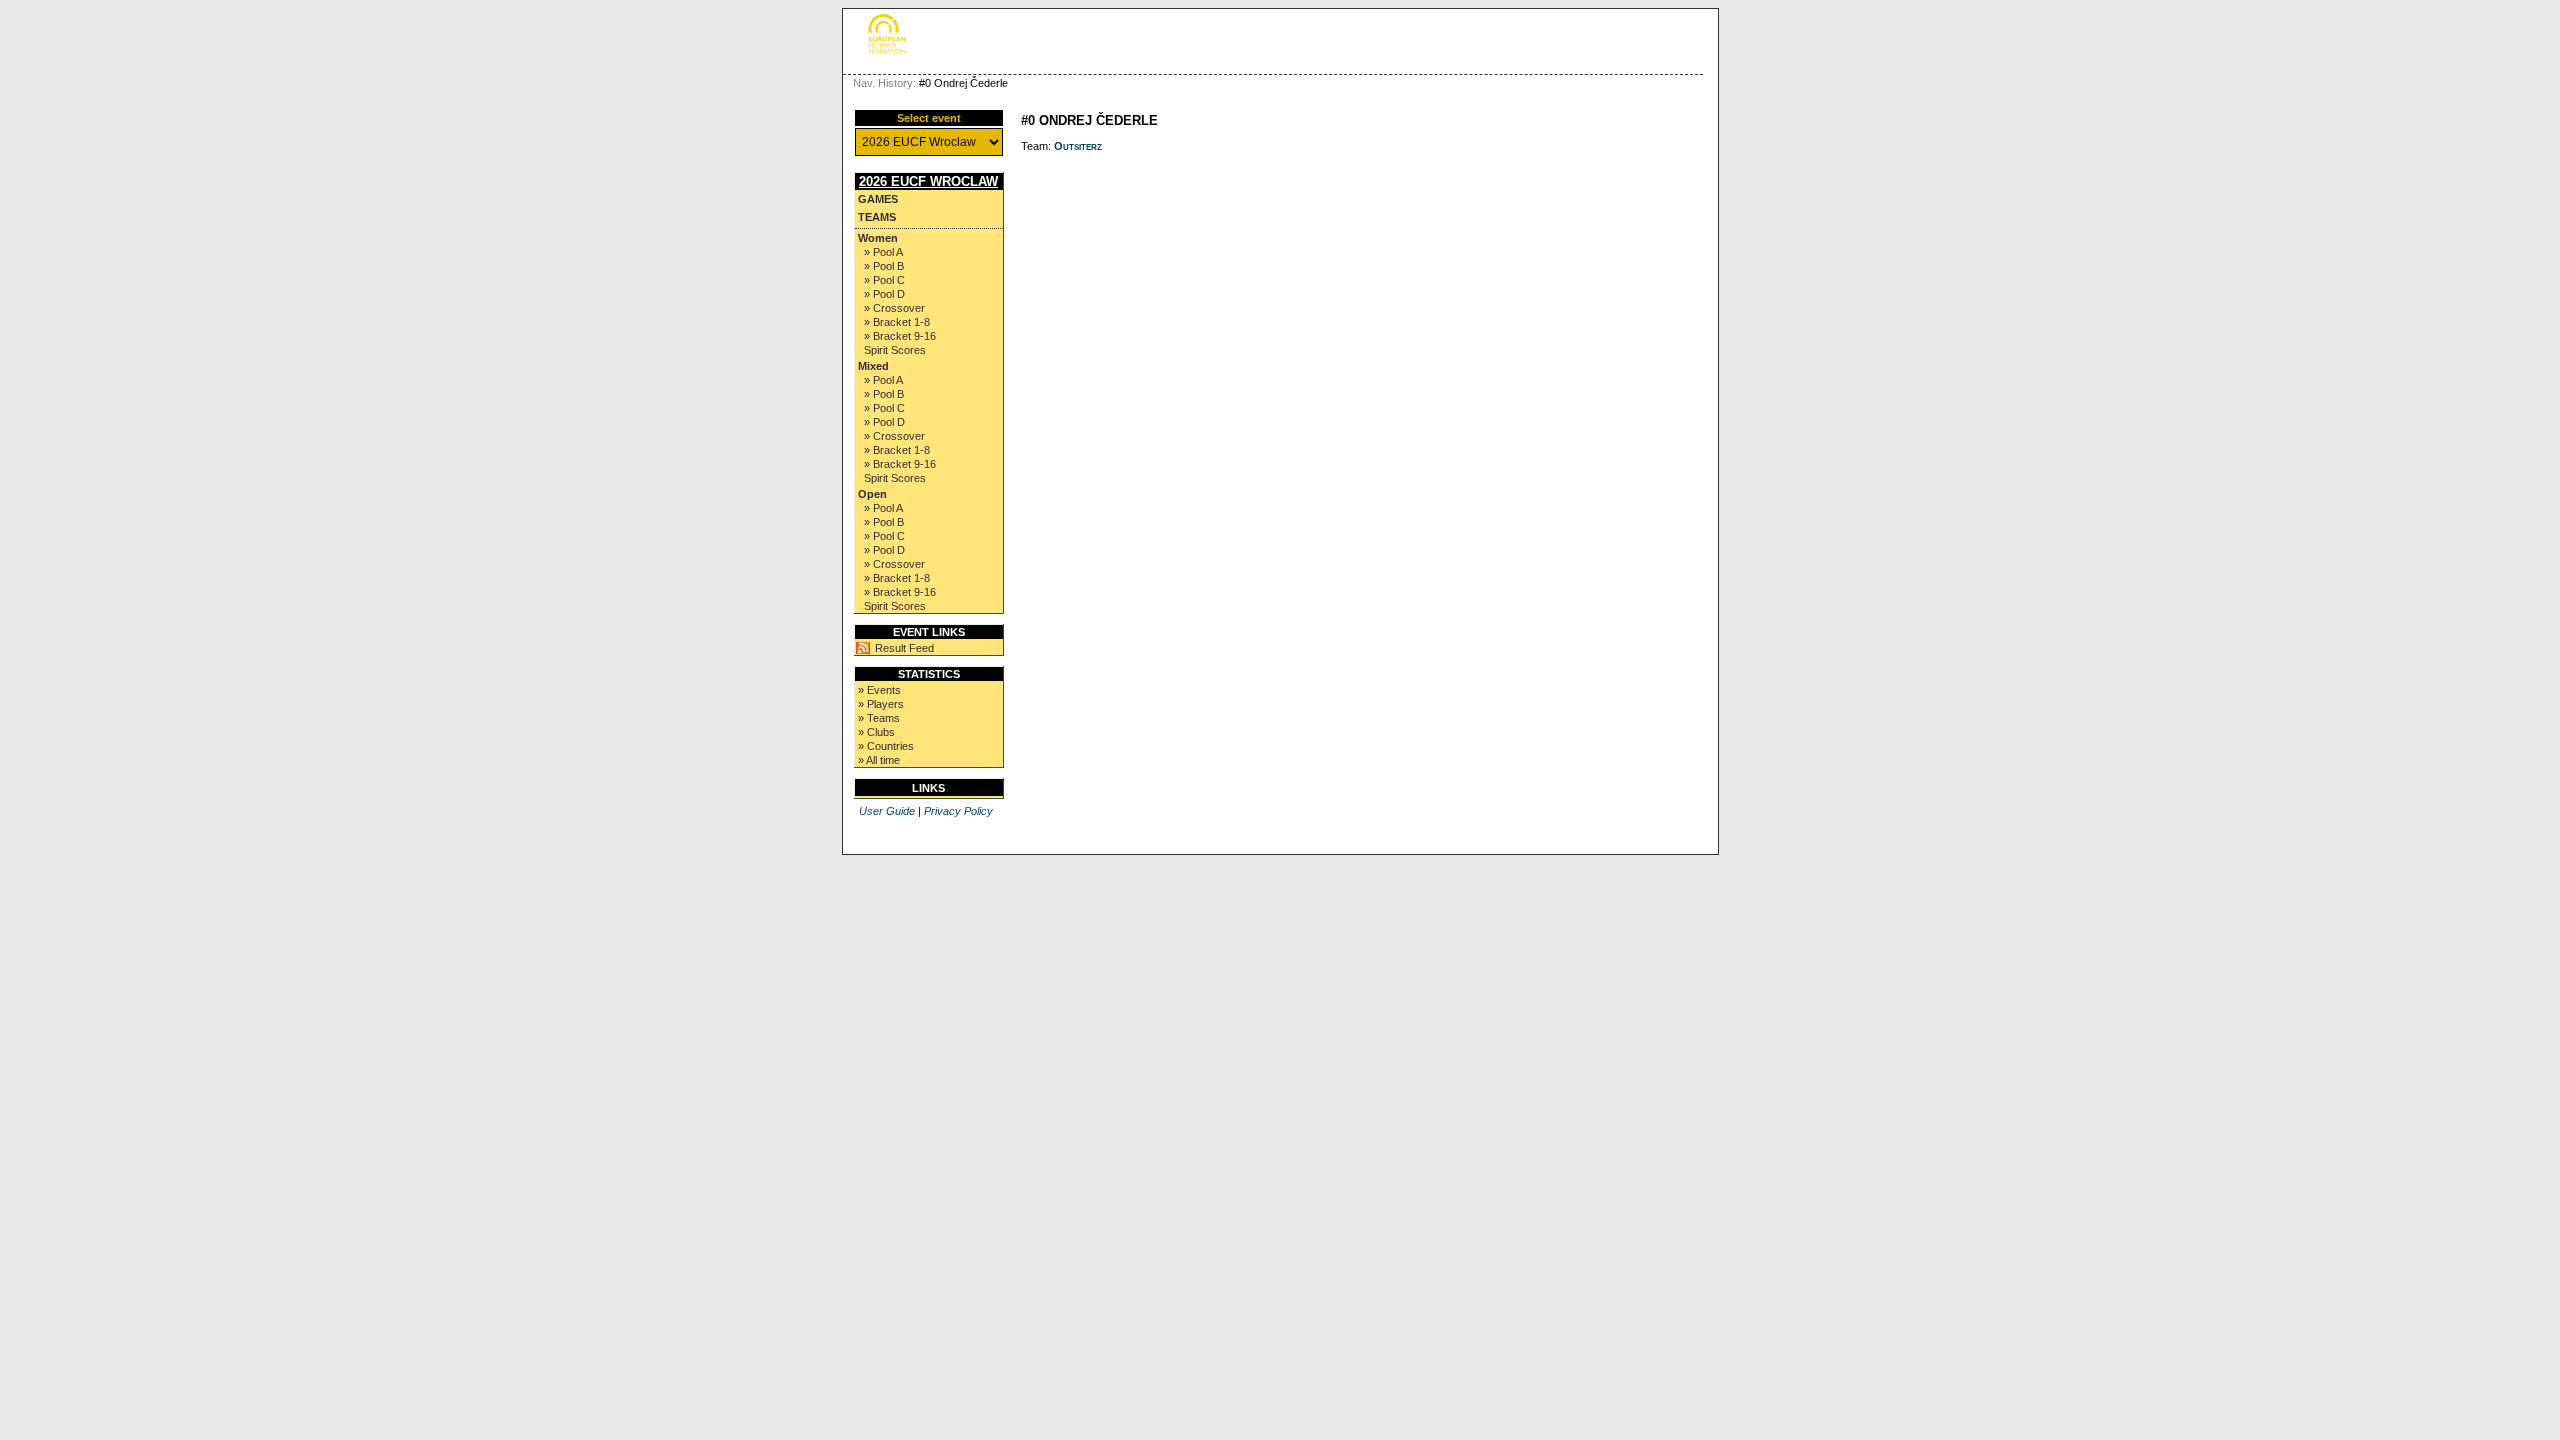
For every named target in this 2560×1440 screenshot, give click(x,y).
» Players (881, 704)
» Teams (879, 718)
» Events (879, 690)
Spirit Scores (895, 350)
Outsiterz (1078, 146)
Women (878, 238)
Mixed (873, 366)
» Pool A (883, 252)
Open (872, 494)
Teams (877, 217)
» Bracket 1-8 (897, 322)
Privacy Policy (958, 811)
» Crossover (894, 308)
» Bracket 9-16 (900, 336)
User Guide (887, 811)
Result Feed (904, 648)
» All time (879, 760)
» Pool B (884, 266)
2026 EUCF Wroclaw (928, 181)
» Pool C (884, 280)
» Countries (886, 746)
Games (878, 199)
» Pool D (884, 294)
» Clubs (876, 732)
